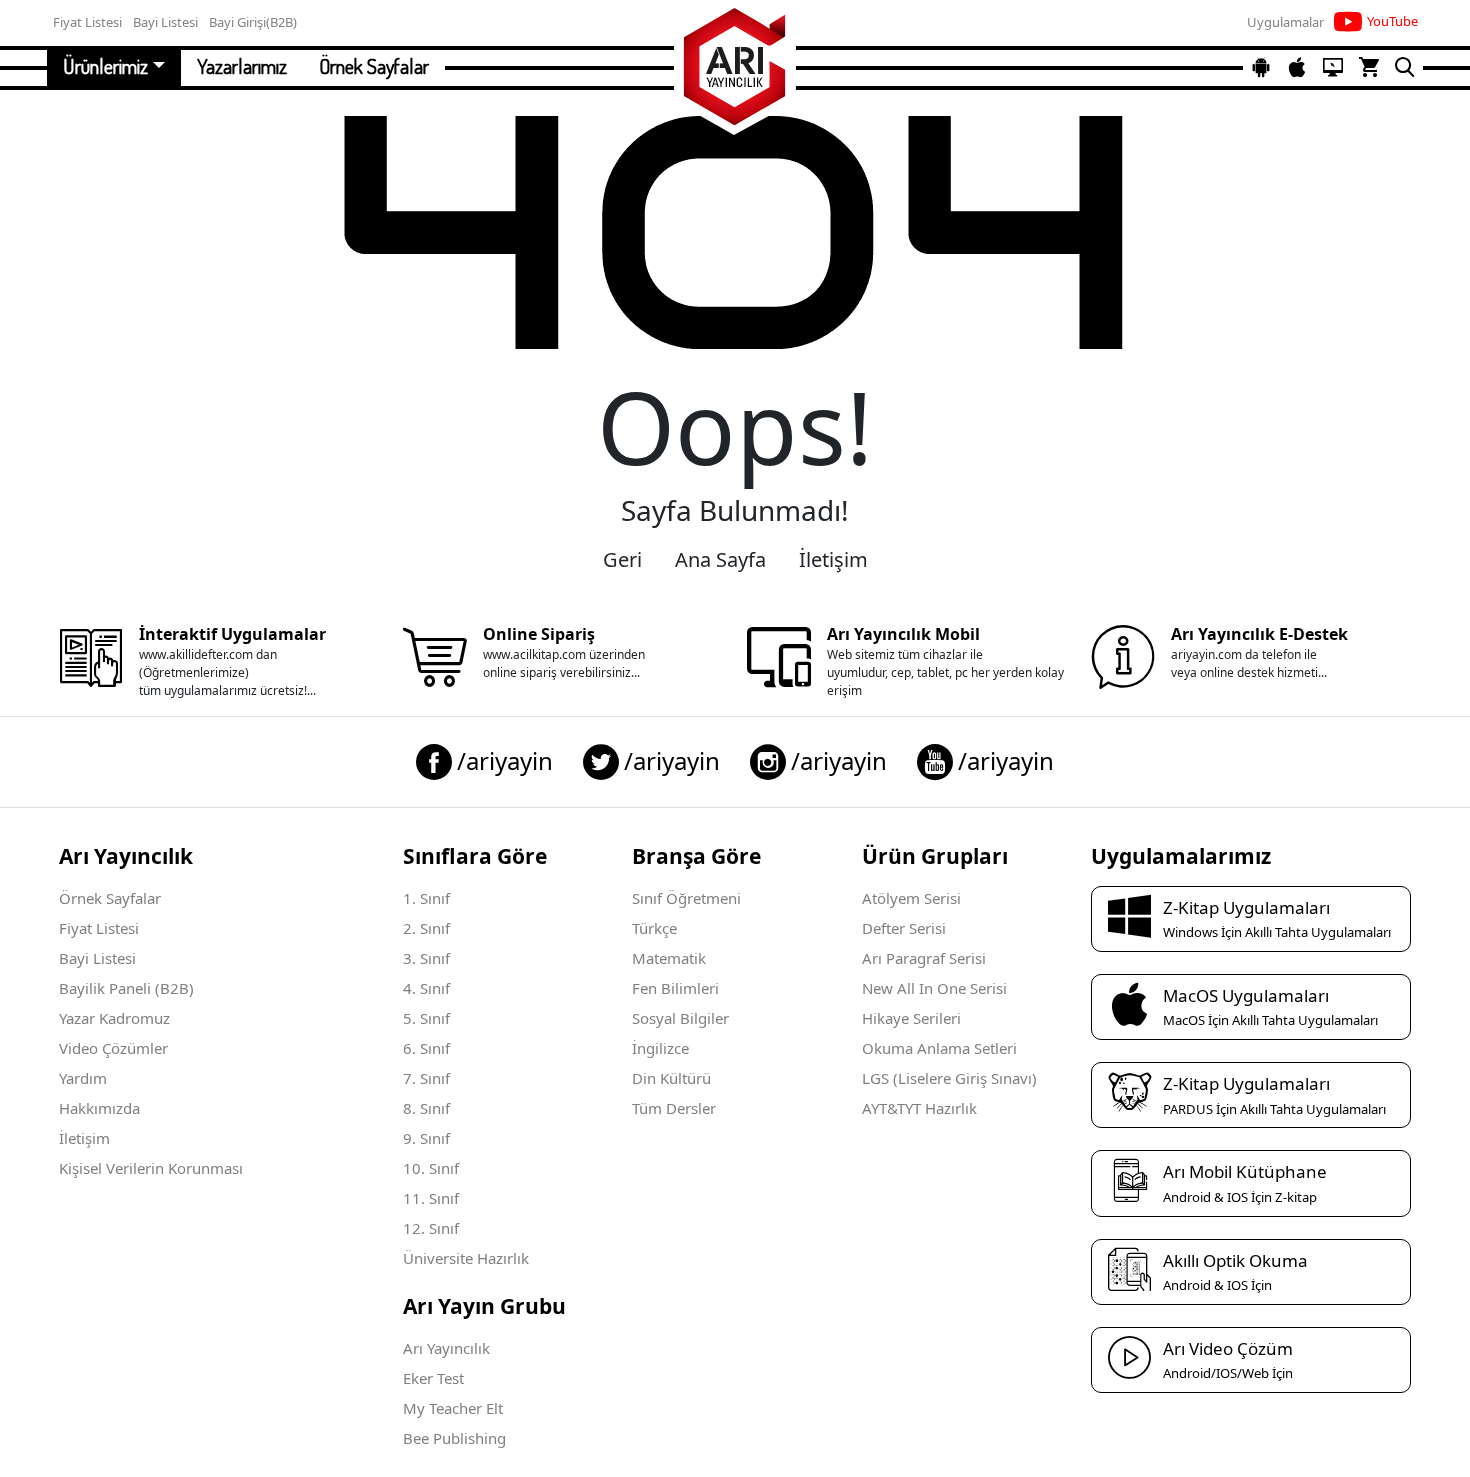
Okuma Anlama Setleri (939, 1048)
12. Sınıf (431, 1228)
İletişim (833, 559)
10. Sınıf (431, 1168)
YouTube (1392, 21)
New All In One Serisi (934, 988)
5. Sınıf (426, 1018)
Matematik (669, 958)
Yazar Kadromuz (114, 1018)
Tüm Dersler (674, 1108)
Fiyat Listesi (99, 928)
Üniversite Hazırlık (466, 1258)
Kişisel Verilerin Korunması (151, 1168)
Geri (622, 559)
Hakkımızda (99, 1108)
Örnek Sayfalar (374, 66)
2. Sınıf (426, 928)
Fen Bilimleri (675, 988)
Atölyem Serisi (911, 898)
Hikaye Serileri (911, 1018)
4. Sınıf (426, 988)
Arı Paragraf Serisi (924, 958)
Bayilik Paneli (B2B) (126, 988)
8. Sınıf (426, 1108)
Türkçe (654, 928)
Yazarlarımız (242, 66)
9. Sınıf (426, 1138)
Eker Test (433, 1378)
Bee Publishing (454, 1438)
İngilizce (660, 1048)
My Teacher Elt (453, 1408)
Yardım (83, 1078)
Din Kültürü (671, 1078)
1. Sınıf (426, 898)
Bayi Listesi (97, 958)
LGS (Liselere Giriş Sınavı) (949, 1078)
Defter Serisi (904, 928)
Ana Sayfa (720, 559)
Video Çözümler (113, 1048)
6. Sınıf (426, 1048)
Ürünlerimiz (105, 66)
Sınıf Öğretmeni (686, 898)
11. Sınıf (431, 1198)
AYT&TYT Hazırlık (919, 1108)
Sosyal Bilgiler (680, 1018)
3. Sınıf (426, 958)
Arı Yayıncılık (446, 1348)
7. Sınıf (426, 1078)
